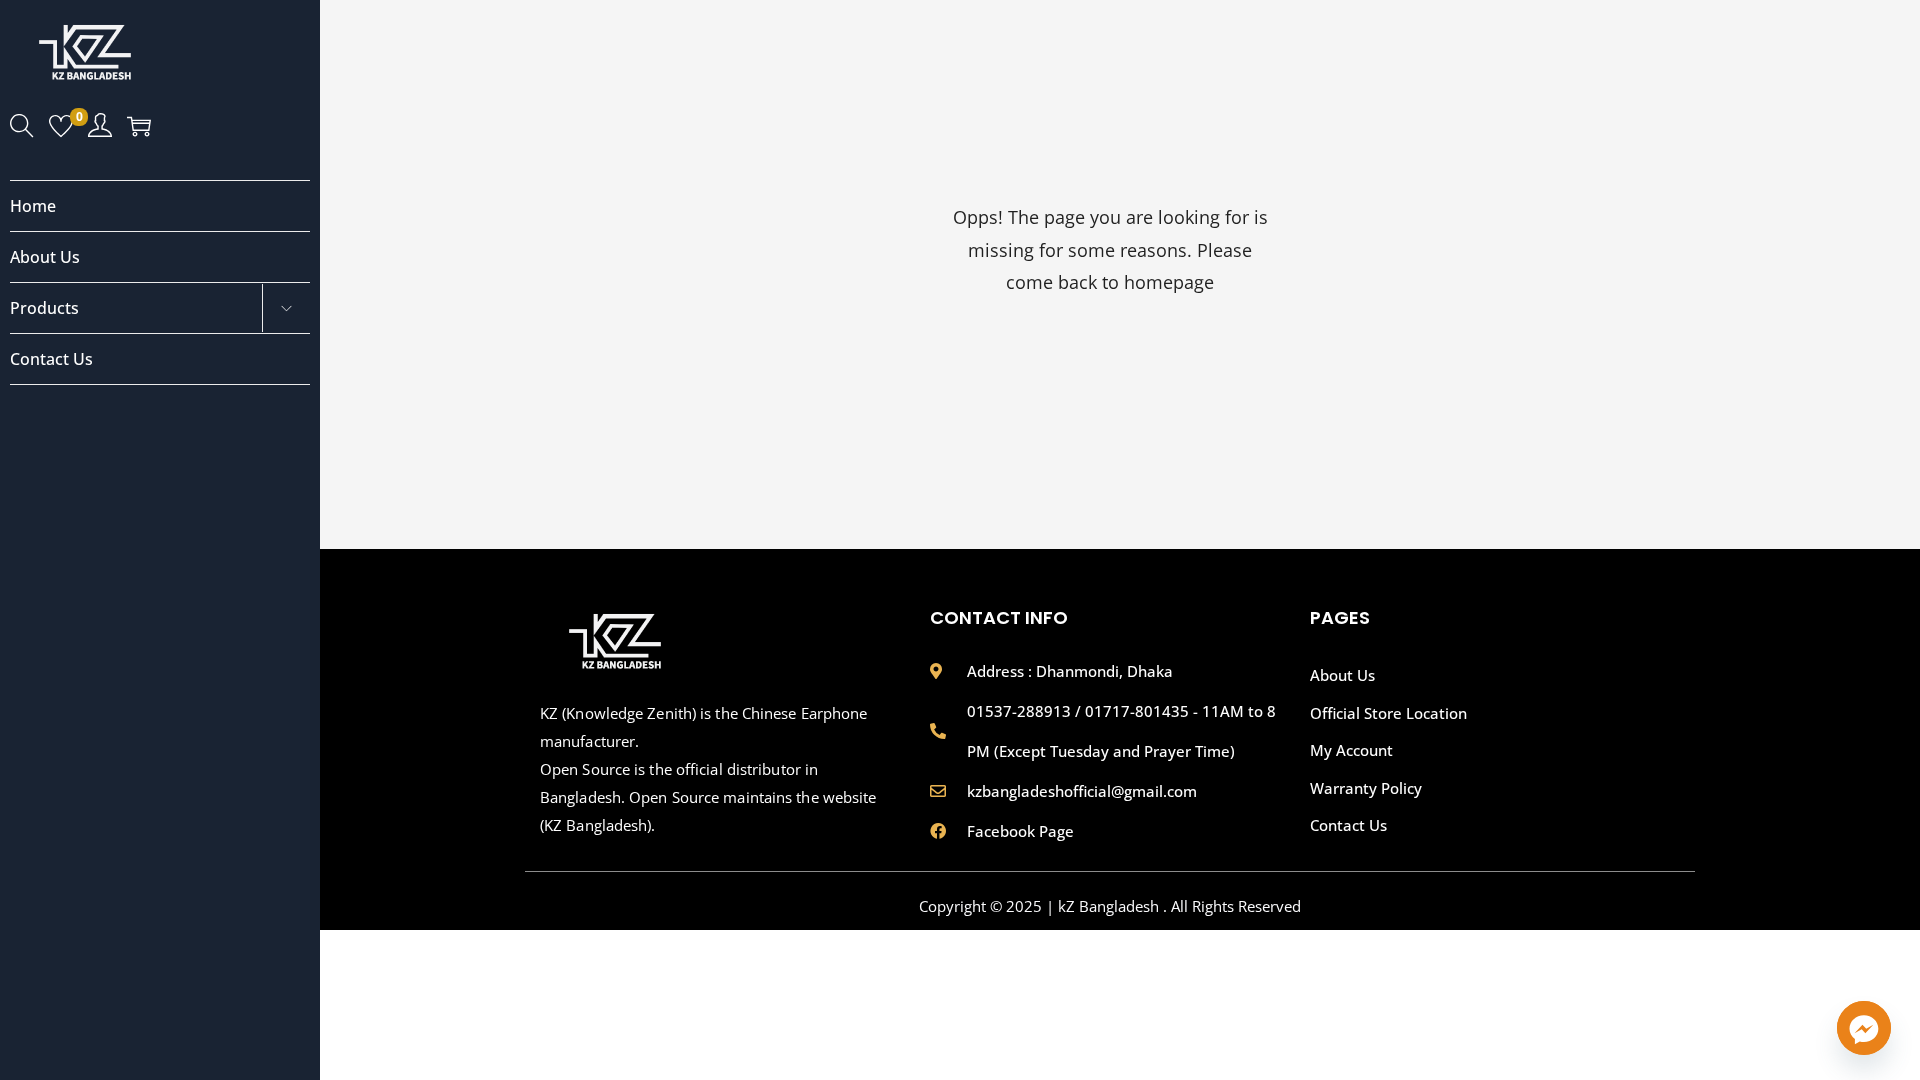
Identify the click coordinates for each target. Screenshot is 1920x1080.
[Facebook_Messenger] (1864, 1028)
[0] (61, 127)
